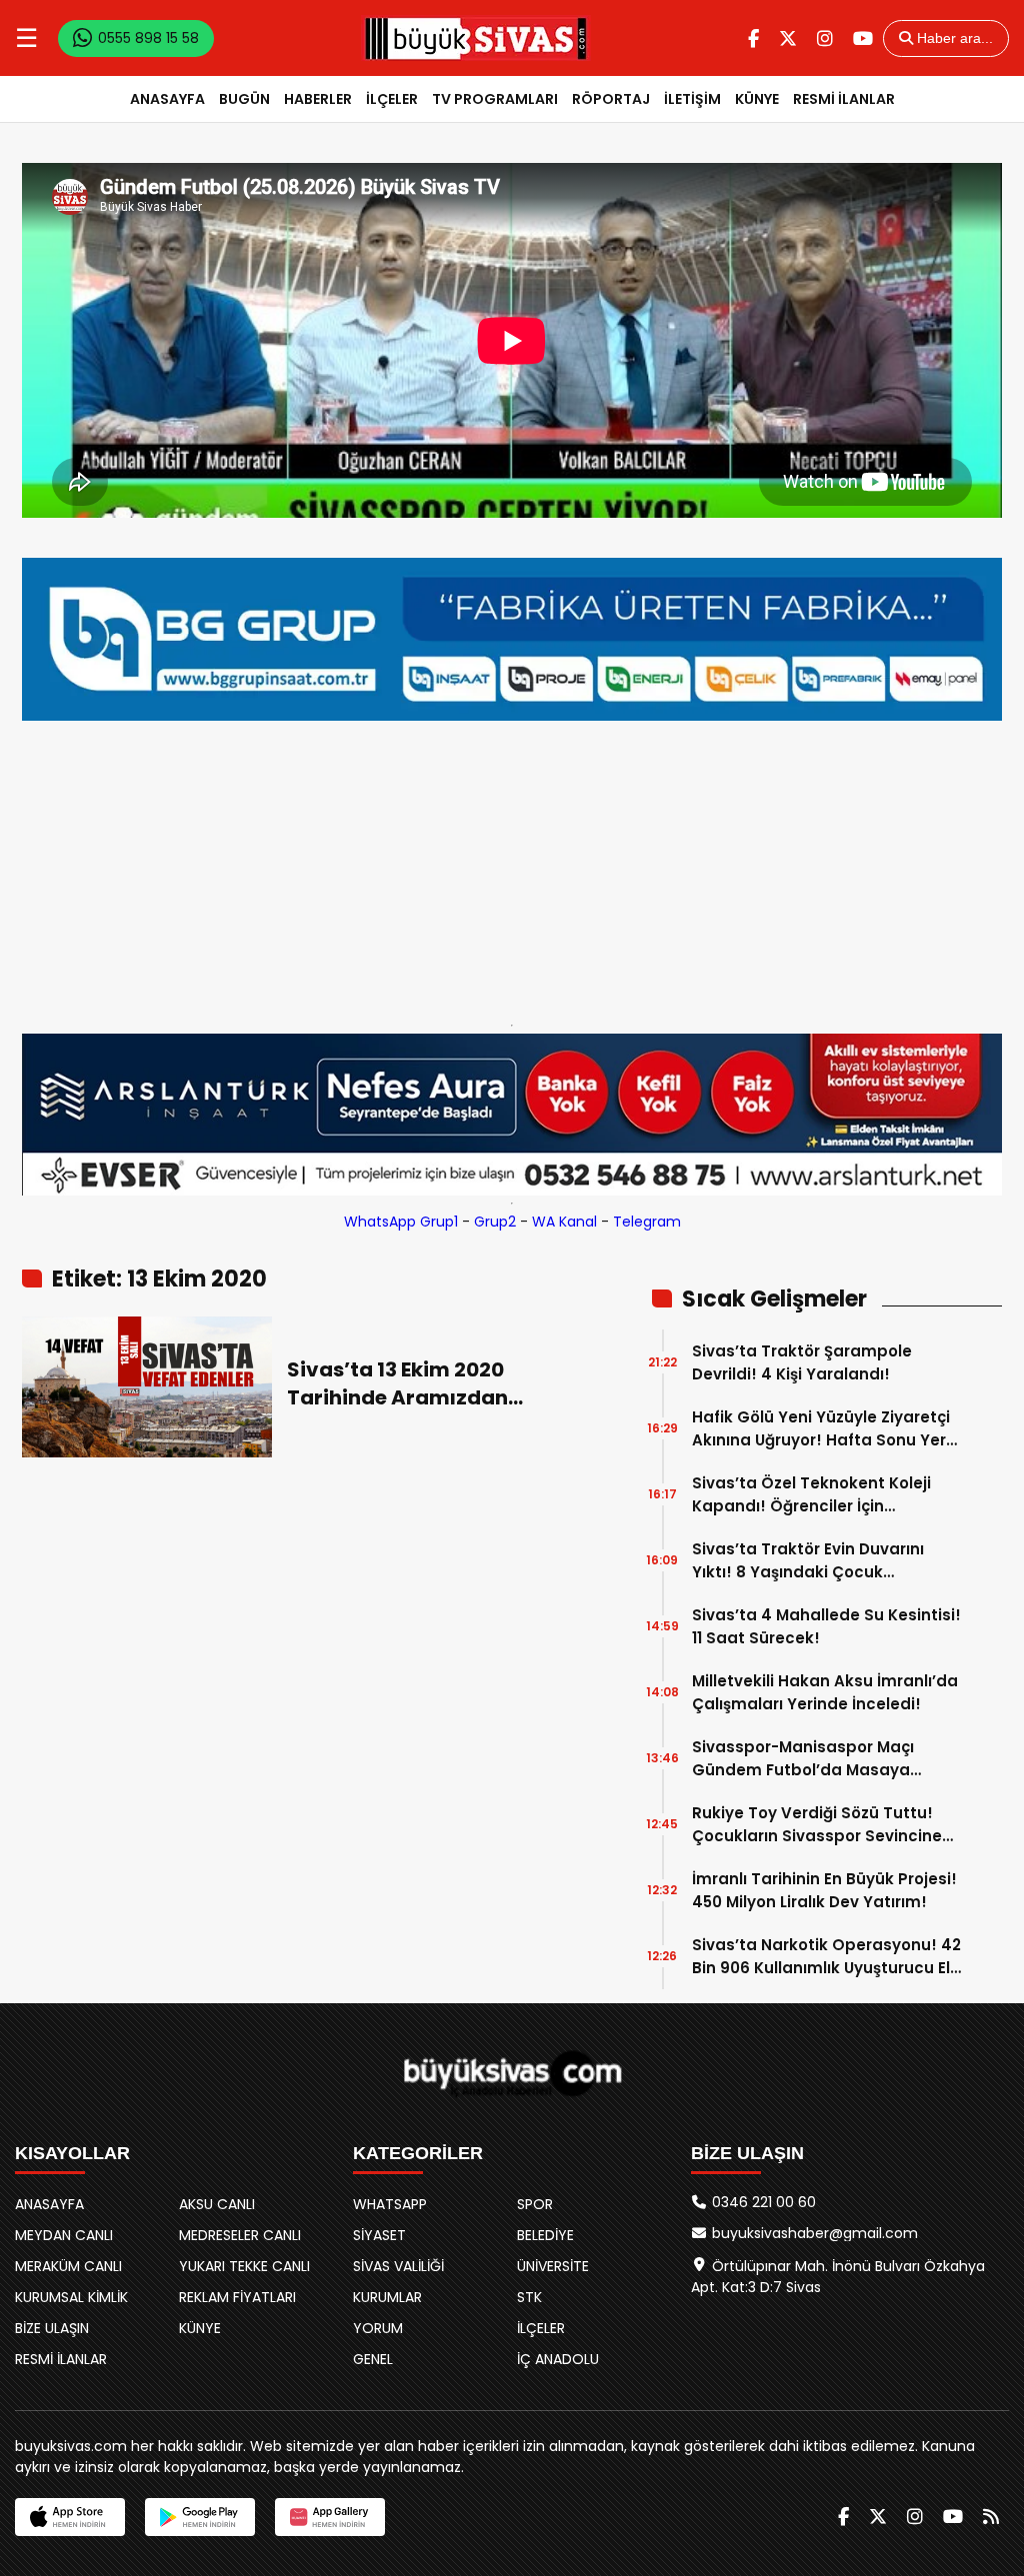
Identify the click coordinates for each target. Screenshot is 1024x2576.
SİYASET (379, 2235)
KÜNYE (757, 99)
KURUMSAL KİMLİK (71, 2297)
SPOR (535, 2204)
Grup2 (495, 1222)
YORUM (378, 2328)
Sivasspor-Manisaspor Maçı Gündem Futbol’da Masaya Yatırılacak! (803, 1759)
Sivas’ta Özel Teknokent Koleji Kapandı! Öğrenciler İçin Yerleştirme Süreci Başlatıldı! (811, 1495)
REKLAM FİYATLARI (237, 2297)
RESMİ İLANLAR (844, 99)
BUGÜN (244, 99)
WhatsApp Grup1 (401, 1222)
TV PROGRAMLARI (495, 99)
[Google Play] (200, 2517)
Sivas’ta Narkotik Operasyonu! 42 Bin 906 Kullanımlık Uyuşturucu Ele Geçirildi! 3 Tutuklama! (826, 1957)
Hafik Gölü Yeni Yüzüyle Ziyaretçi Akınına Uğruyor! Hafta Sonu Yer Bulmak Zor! (821, 1429)
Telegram (647, 1222)
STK (529, 2297)
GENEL (373, 2359)
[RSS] (991, 2517)
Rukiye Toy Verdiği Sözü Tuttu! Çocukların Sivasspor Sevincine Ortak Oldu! (817, 1825)
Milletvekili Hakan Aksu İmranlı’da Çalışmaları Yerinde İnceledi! (825, 1692)
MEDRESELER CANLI (240, 2235)
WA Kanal (564, 1222)
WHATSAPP (390, 2204)
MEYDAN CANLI (64, 2235)
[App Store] (70, 2517)
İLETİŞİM (692, 99)
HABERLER (318, 99)
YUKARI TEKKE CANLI (244, 2266)
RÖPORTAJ (611, 99)
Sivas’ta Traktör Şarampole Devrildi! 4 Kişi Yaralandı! (802, 1362)
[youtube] (863, 38)
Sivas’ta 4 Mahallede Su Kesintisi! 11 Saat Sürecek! (826, 1626)
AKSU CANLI (217, 2204)
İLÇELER (392, 99)
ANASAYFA (167, 99)
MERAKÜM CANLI (68, 2266)
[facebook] (753, 38)
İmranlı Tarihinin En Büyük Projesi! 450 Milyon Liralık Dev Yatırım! (824, 1890)
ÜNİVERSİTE (553, 2266)
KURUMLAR (387, 2297)
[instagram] (825, 38)
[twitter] (788, 38)
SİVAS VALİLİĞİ (398, 2266)
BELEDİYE (545, 2235)
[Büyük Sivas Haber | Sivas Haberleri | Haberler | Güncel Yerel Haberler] (476, 38)
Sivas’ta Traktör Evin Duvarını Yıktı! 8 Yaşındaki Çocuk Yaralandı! (808, 1561)
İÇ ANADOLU (558, 2359)
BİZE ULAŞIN (52, 2328)
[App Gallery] (330, 2517)
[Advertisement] (512, 868)
